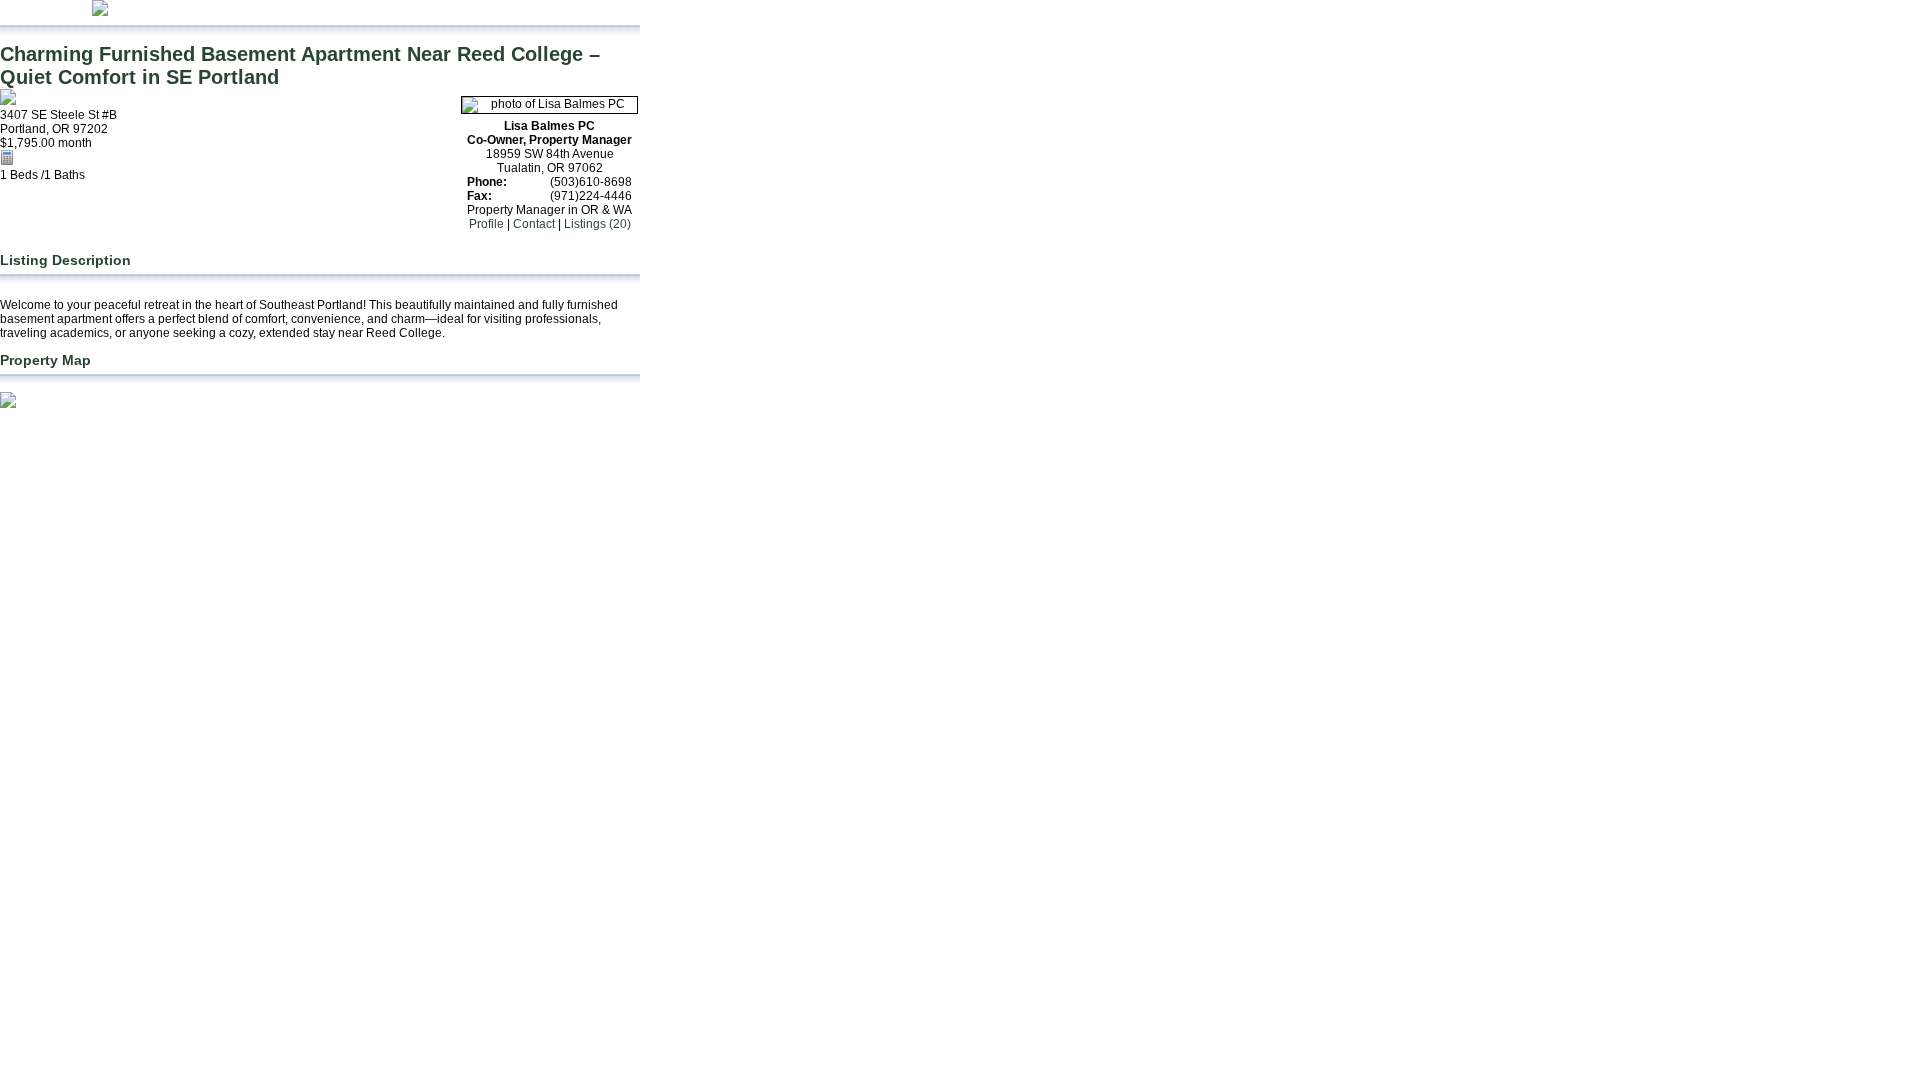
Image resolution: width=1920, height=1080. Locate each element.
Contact (534, 224)
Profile (486, 224)
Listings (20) (597, 224)
